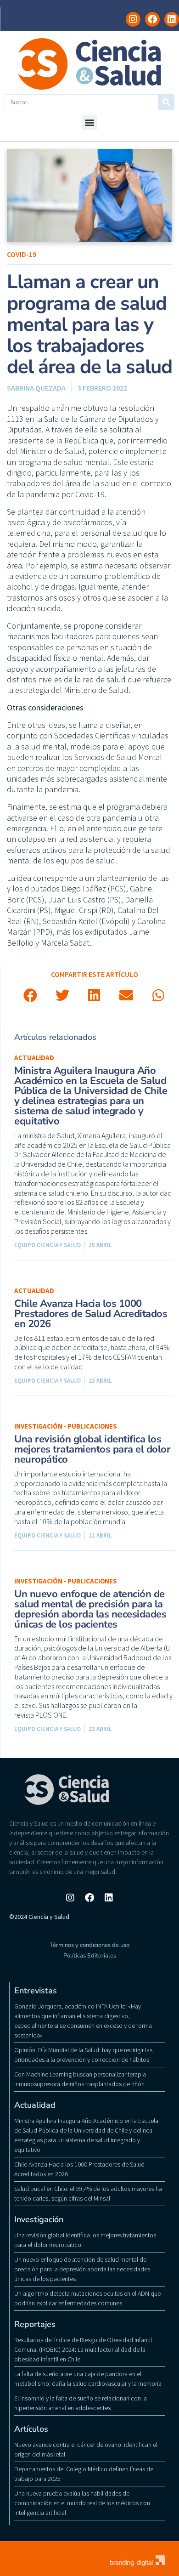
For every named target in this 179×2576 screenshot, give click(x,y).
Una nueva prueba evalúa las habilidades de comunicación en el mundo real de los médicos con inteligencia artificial (82, 2503)
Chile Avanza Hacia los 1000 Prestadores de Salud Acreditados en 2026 (91, 1314)
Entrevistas (36, 1991)
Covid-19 (22, 254)
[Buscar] (166, 102)
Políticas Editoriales (90, 1956)
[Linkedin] (172, 19)
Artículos (31, 2429)
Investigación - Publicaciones (66, 1426)
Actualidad (34, 1058)
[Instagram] (133, 19)
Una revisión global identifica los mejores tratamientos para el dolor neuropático (92, 1449)
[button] (90, 122)
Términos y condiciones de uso (89, 1945)
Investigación (39, 2219)
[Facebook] (152, 19)
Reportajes (35, 2324)
